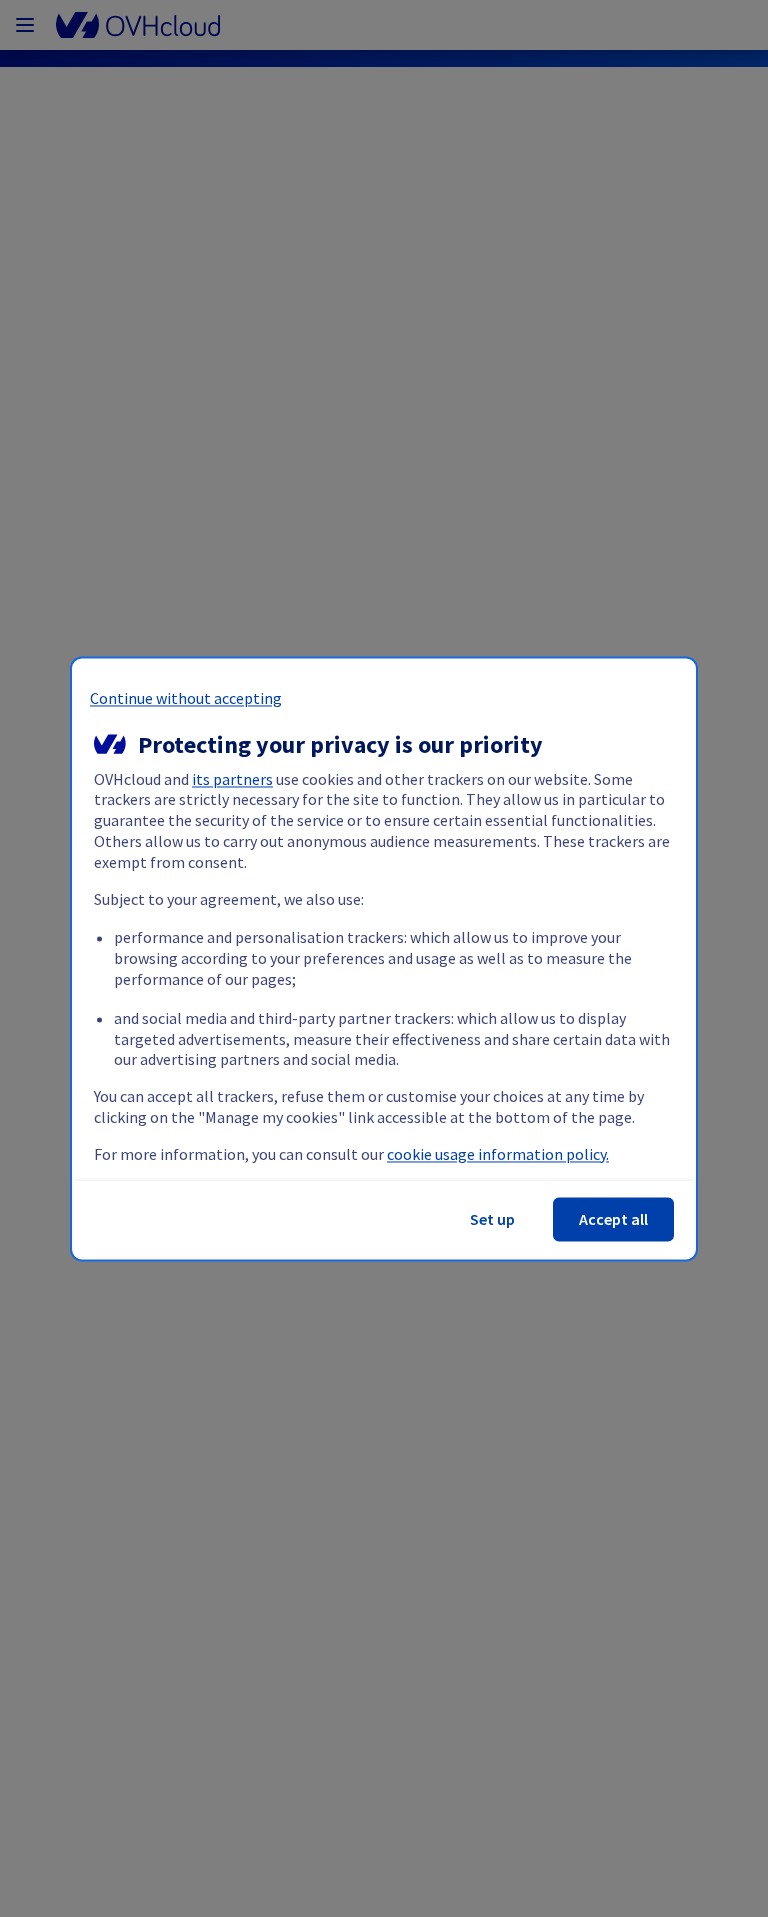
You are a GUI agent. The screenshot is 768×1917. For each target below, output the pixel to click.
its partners (232, 779)
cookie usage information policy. (498, 1154)
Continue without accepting (186, 698)
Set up (492, 1219)
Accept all (613, 1219)
